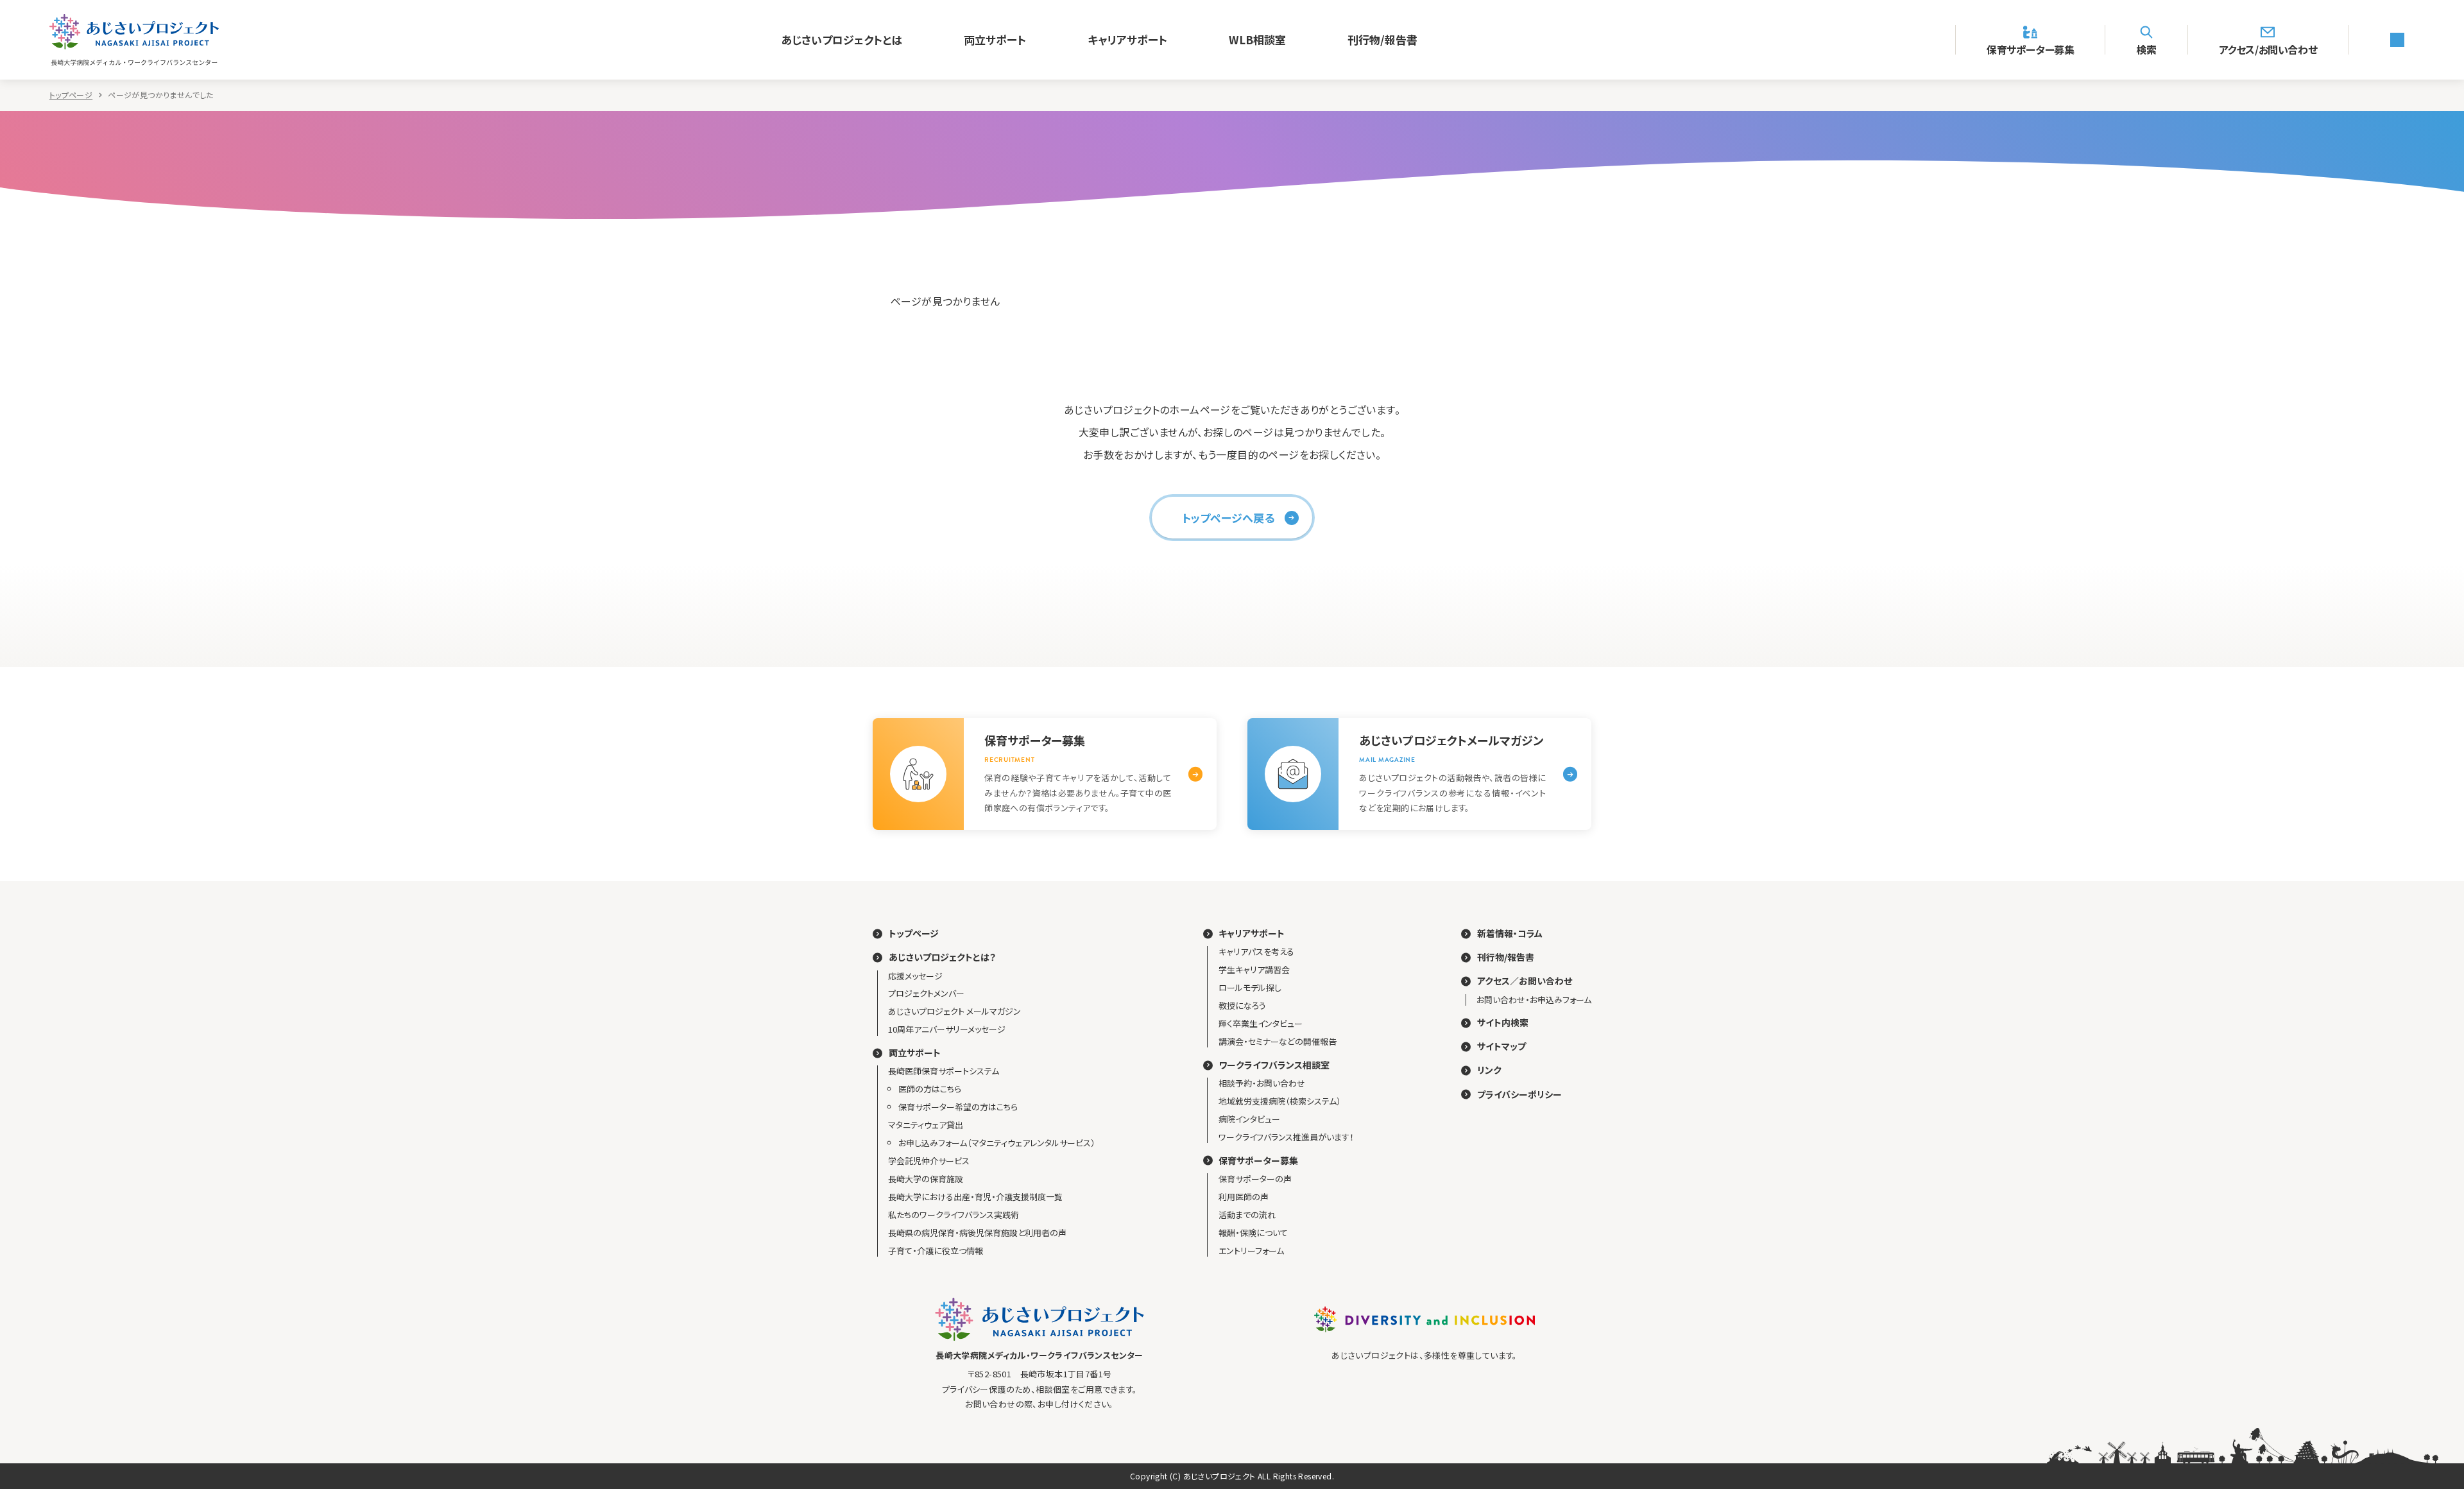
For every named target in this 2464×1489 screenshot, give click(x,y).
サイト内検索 (1503, 1023)
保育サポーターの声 (1255, 1179)
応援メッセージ (915, 976)
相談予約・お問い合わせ (1262, 1083)
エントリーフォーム (1251, 1251)
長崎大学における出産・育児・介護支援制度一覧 (975, 1197)
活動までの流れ (1247, 1215)
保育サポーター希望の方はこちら (958, 1107)
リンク (1489, 1070)
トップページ (71, 95)
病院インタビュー (1249, 1119)
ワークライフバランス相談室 (1274, 1065)
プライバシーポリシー (1519, 1095)
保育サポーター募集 (2030, 48)
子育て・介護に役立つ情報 (936, 1251)
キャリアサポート (1127, 39)
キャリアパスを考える (1256, 951)
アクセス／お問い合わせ (1525, 981)
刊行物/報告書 (1382, 39)
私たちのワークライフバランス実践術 (954, 1215)
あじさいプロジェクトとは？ (942, 957)
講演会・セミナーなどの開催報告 (1278, 1041)
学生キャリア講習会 (1254, 969)
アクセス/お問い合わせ (2268, 48)
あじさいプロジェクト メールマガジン (954, 1011)
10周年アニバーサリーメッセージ (947, 1029)
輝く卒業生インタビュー (1261, 1023)
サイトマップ (1502, 1046)
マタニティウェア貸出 (926, 1125)
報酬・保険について (1253, 1233)
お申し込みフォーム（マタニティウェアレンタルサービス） (997, 1143)
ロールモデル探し (1250, 987)
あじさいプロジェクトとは (842, 39)
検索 (2146, 48)
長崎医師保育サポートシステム (944, 1071)
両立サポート (995, 39)
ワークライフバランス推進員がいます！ (1286, 1137)
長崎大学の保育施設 (926, 1179)
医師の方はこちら (930, 1089)
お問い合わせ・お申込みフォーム (1534, 1000)
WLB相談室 (1257, 39)
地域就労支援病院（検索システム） (1280, 1101)
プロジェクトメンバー (926, 993)
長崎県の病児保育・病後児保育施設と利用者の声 (977, 1233)
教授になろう (1242, 1005)
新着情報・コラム (1510, 934)
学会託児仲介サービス (929, 1161)
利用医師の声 (1244, 1197)
